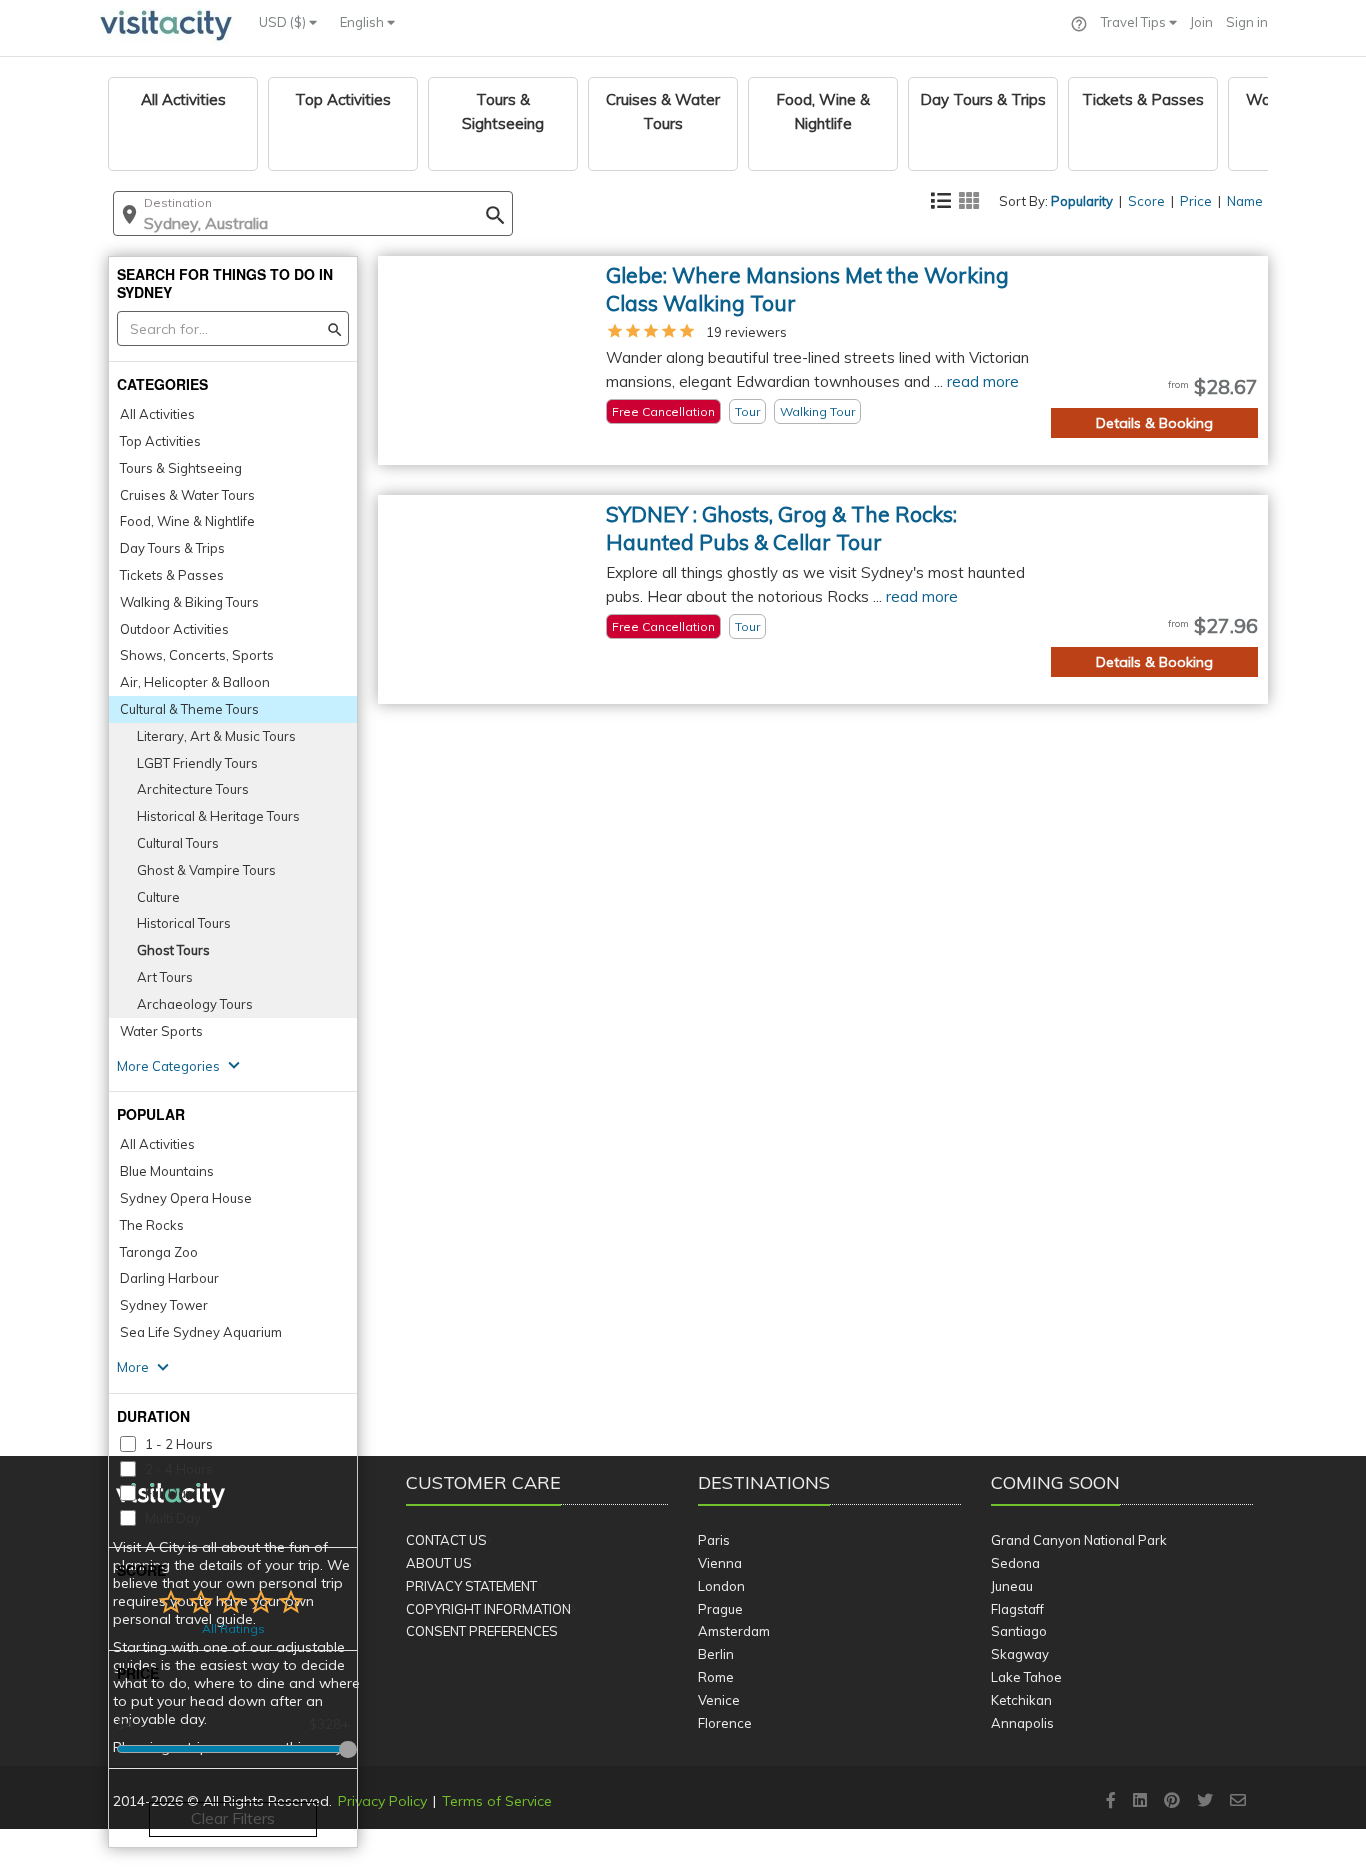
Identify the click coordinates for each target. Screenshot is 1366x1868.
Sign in (1247, 22)
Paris (714, 1540)
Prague (720, 1609)
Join (1201, 22)
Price (1196, 201)
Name (1245, 201)
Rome (716, 1677)
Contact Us (446, 1540)
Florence (725, 1723)
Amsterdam (734, 1631)
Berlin (716, 1654)
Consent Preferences (482, 1631)
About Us (439, 1563)
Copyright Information (488, 1609)
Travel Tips (1135, 22)
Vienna (720, 1563)
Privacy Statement (471, 1586)
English (363, 22)
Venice (719, 1700)
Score (1146, 201)
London (721, 1586)
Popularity (1082, 201)
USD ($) (284, 22)
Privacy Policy (382, 1801)
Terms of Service (497, 1801)
